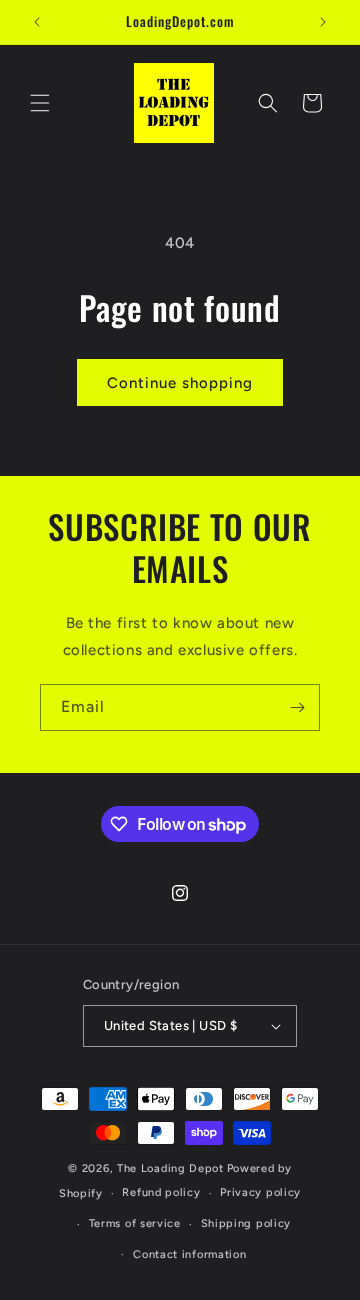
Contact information (189, 1254)
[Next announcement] (323, 22)
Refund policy (161, 1192)
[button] (40, 103)
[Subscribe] (297, 707)
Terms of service (135, 1223)
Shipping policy (246, 1223)
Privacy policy (260, 1192)
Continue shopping (180, 383)
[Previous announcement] (37, 22)
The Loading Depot (170, 1168)
